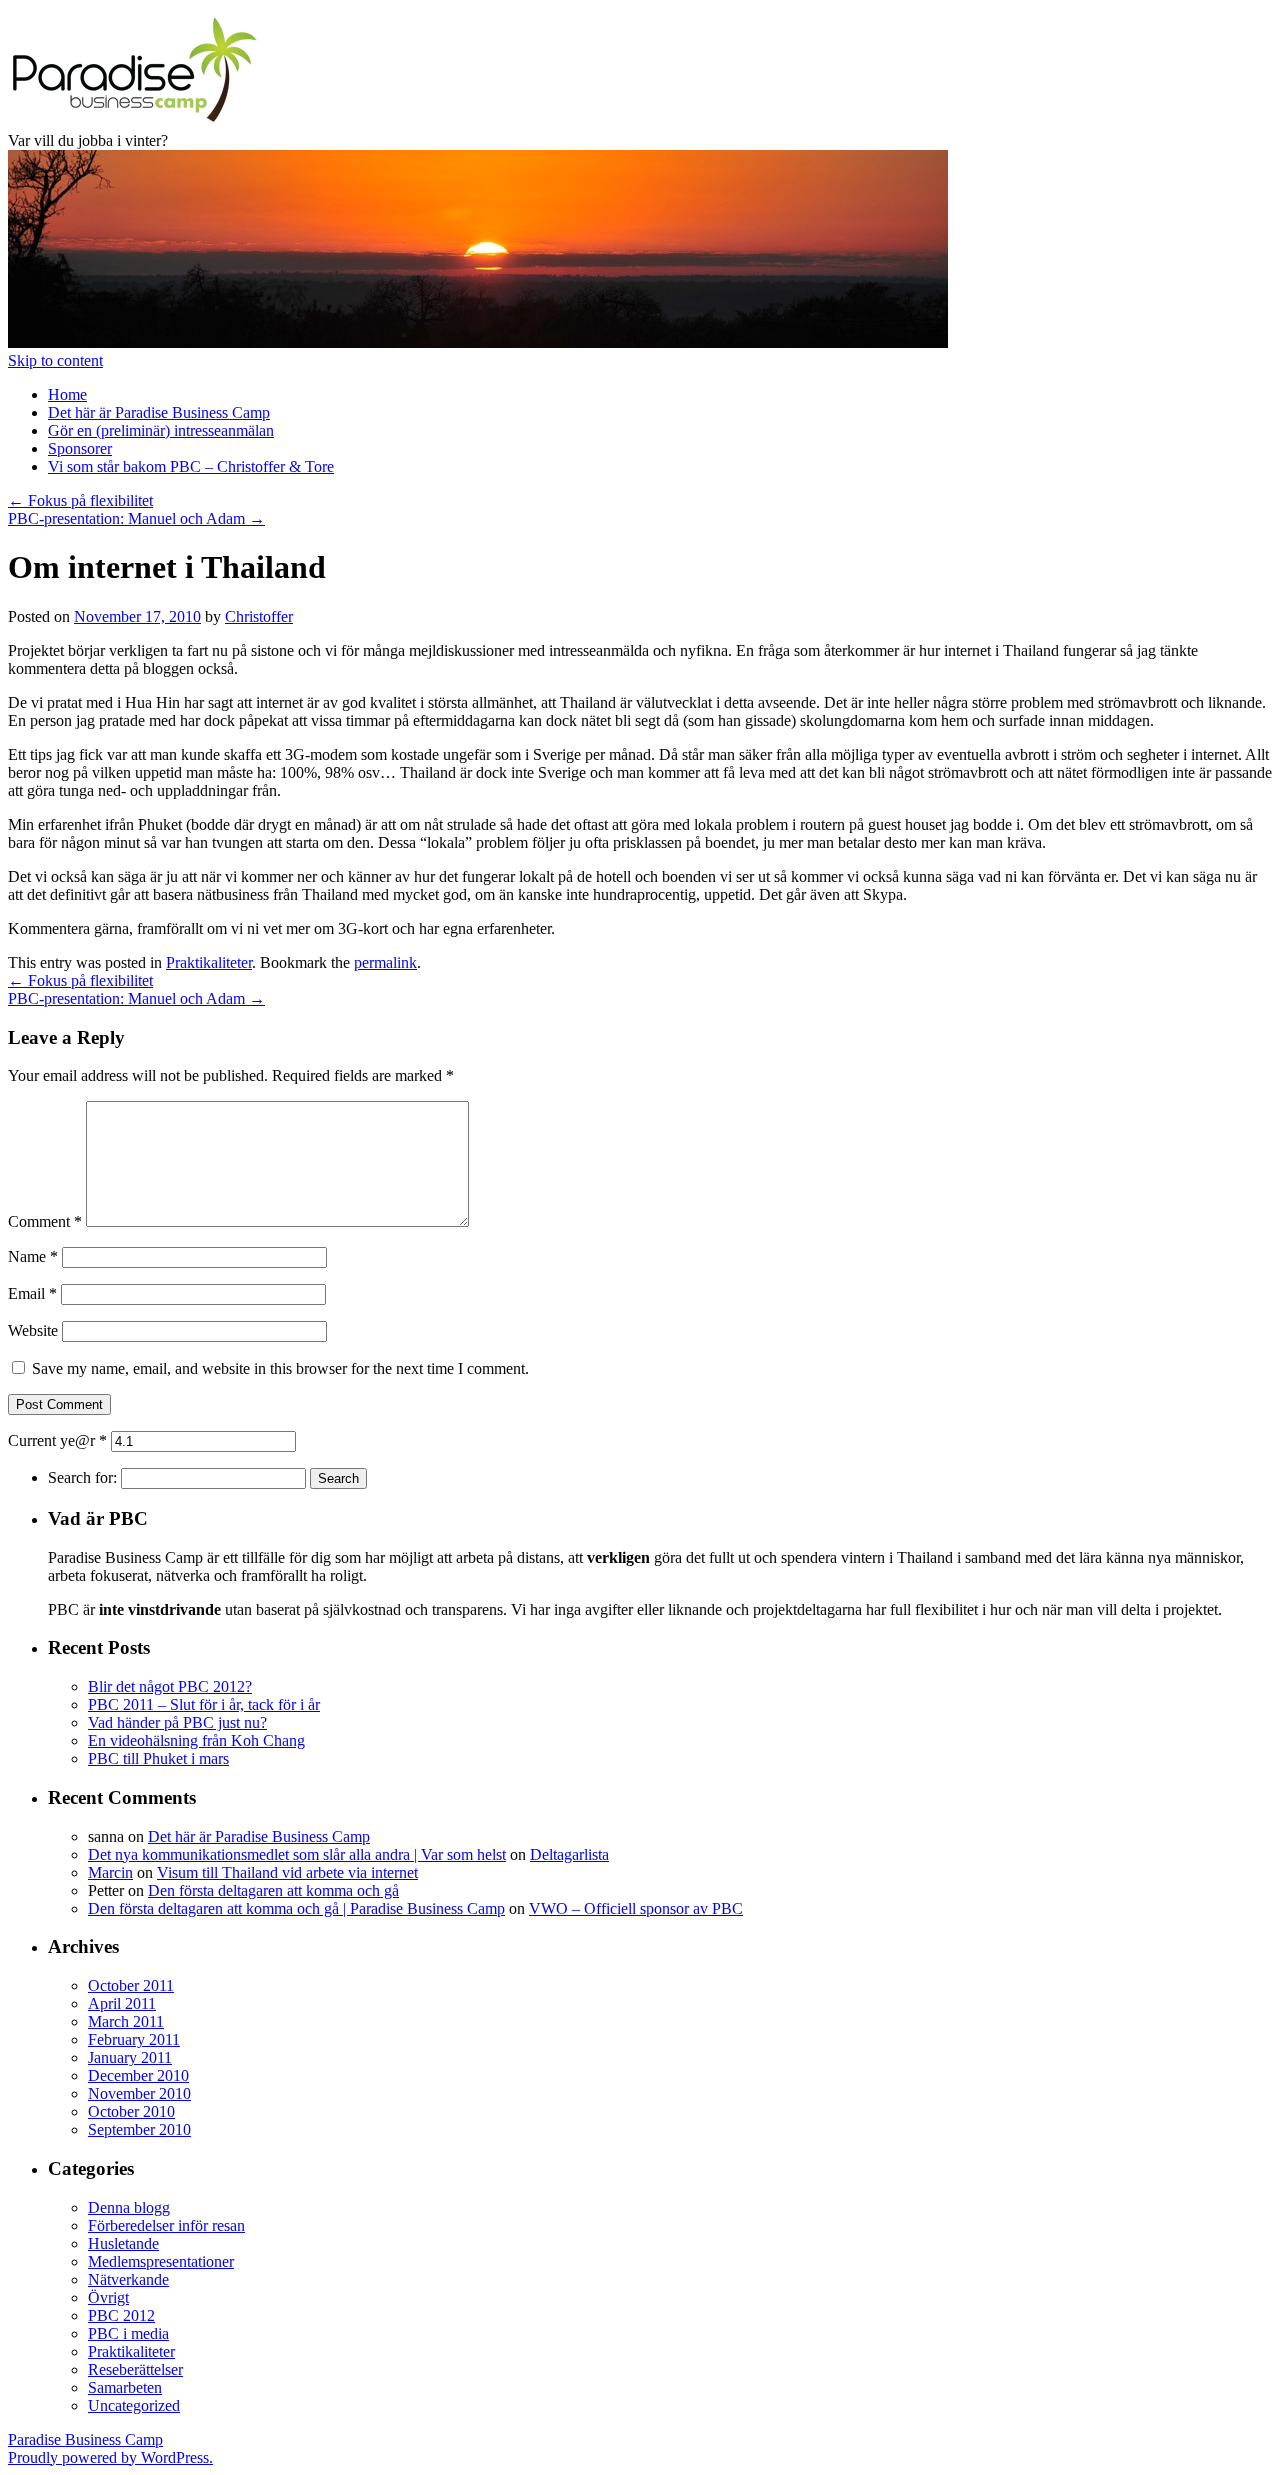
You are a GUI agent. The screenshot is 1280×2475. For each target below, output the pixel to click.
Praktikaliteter (209, 962)
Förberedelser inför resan (166, 2225)
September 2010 (139, 2129)
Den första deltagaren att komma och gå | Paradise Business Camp (296, 1908)
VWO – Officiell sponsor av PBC (636, 1908)
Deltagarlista (569, 1854)
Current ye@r (57, 1440)
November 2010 (139, 2093)
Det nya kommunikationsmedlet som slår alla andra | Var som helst (297, 1854)
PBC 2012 (121, 2315)
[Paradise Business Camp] (133, 122)
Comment (45, 1221)
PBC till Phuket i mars (158, 1758)
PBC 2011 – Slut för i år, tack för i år (204, 1704)
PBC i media (128, 2333)
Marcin (110, 1872)
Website (33, 1330)
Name (33, 1256)
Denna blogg (129, 2207)
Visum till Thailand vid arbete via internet (287, 1872)
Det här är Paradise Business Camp (159, 412)
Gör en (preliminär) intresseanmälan (161, 430)
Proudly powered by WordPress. (110, 2457)
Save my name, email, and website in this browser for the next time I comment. (280, 1368)
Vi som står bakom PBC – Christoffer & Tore (191, 466)
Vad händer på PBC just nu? (177, 1722)
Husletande (123, 2243)
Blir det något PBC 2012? (170, 1686)
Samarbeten (125, 2387)
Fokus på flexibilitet (80, 500)
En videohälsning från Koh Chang (196, 1740)
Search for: (82, 1477)
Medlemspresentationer (161, 2261)
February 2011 (134, 2039)
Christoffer (259, 616)
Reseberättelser (135, 2369)
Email (32, 1293)
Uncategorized (134, 2405)
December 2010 (138, 2075)
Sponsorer (80, 448)
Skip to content (55, 360)
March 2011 (126, 2021)
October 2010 (131, 2111)
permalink (385, 962)
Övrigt (108, 2297)
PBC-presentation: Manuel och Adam (136, 518)
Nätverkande (128, 2279)
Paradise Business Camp (85, 2439)
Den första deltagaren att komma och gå (273, 1890)
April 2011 (122, 2003)
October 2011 (131, 1985)
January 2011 (130, 2057)
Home (67, 394)
